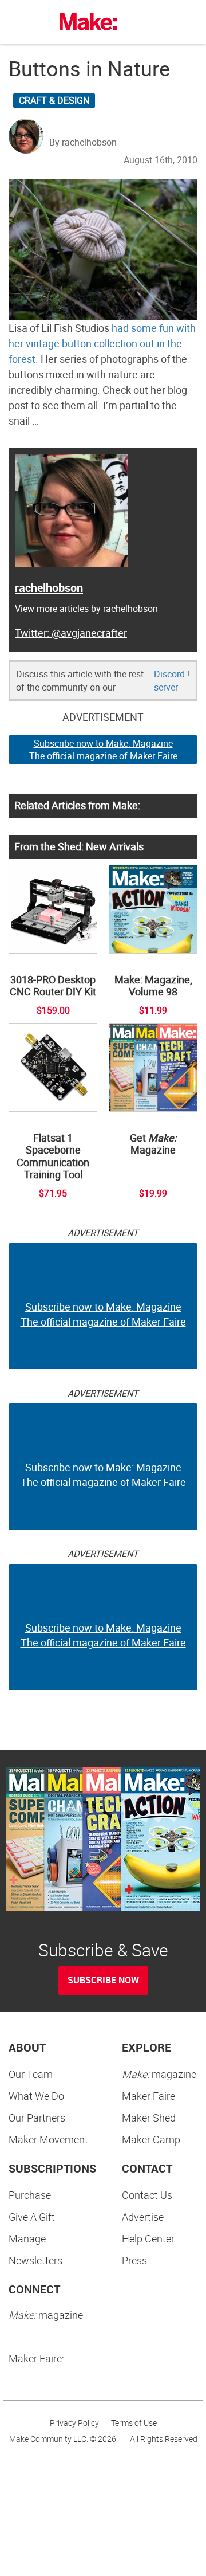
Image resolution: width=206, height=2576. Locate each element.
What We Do (36, 2096)
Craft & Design (54, 100)
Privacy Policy (74, 2423)
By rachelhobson (83, 142)
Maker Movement (48, 2139)
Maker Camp (151, 2139)
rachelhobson (49, 588)
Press (134, 2260)
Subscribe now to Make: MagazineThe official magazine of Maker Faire (103, 750)
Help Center (148, 2238)
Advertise (143, 2217)
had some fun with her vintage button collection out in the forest (102, 343)
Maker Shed (149, 2118)
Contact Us (147, 2195)
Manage (27, 2238)
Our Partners (37, 2118)
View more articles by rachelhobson (86, 609)
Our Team (31, 2074)
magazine (159, 2074)
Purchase (30, 2195)
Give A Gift (32, 2217)
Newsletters (35, 2260)
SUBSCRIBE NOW (103, 1980)
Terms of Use (134, 2423)
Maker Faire (148, 2096)
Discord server (169, 681)
